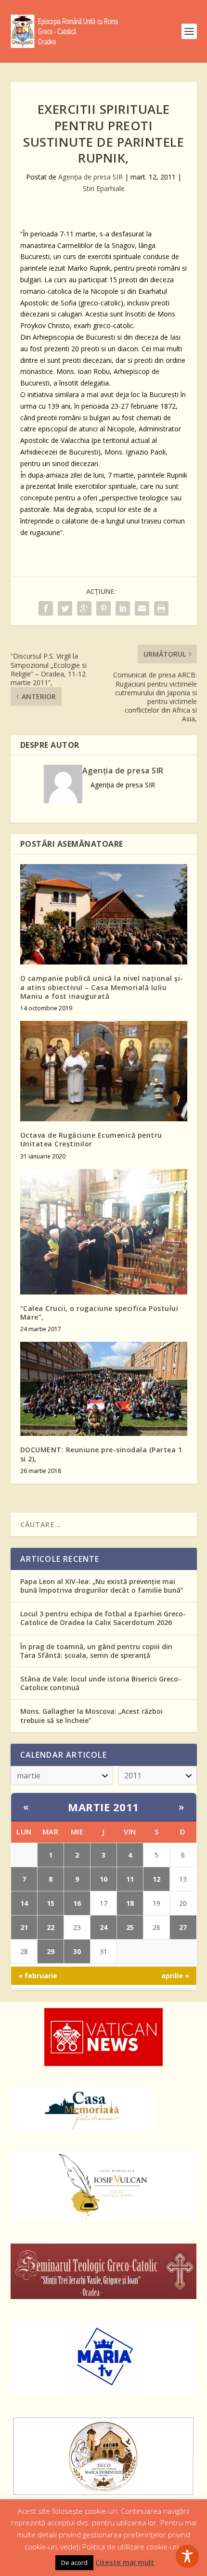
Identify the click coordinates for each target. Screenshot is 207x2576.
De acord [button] (74, 2562)
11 (130, 1879)
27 (183, 1927)
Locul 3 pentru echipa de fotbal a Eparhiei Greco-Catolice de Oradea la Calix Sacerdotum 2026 (103, 1618)
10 (103, 1879)
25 (130, 1927)
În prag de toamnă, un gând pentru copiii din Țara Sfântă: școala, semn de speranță (96, 1651)
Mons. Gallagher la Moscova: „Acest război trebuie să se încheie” (91, 1715)
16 (77, 1903)
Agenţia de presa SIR (91, 177)
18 (130, 1903)
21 (24, 1927)
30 (77, 1951)
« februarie (38, 1976)
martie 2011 (103, 1807)
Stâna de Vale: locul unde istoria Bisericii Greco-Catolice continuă (101, 1683)
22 (51, 1927)
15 (51, 1903)
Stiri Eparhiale (104, 188)
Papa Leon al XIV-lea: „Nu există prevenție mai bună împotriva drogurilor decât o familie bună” (102, 1586)
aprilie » (175, 1976)
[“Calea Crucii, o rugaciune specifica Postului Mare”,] (104, 1232)
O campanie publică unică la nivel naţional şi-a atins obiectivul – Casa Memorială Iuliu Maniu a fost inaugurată (102, 987)
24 (103, 1927)
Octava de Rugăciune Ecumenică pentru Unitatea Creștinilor (91, 1139)
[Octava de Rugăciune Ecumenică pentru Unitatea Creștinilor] (104, 1071)
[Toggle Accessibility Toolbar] (187, 2556)
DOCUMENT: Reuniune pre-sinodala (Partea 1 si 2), (101, 1454)
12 (156, 1879)
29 (51, 1951)
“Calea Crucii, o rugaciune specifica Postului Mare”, (99, 1313)
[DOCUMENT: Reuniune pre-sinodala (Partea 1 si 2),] (104, 1389)
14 (24, 1903)
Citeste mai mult (125, 2562)
